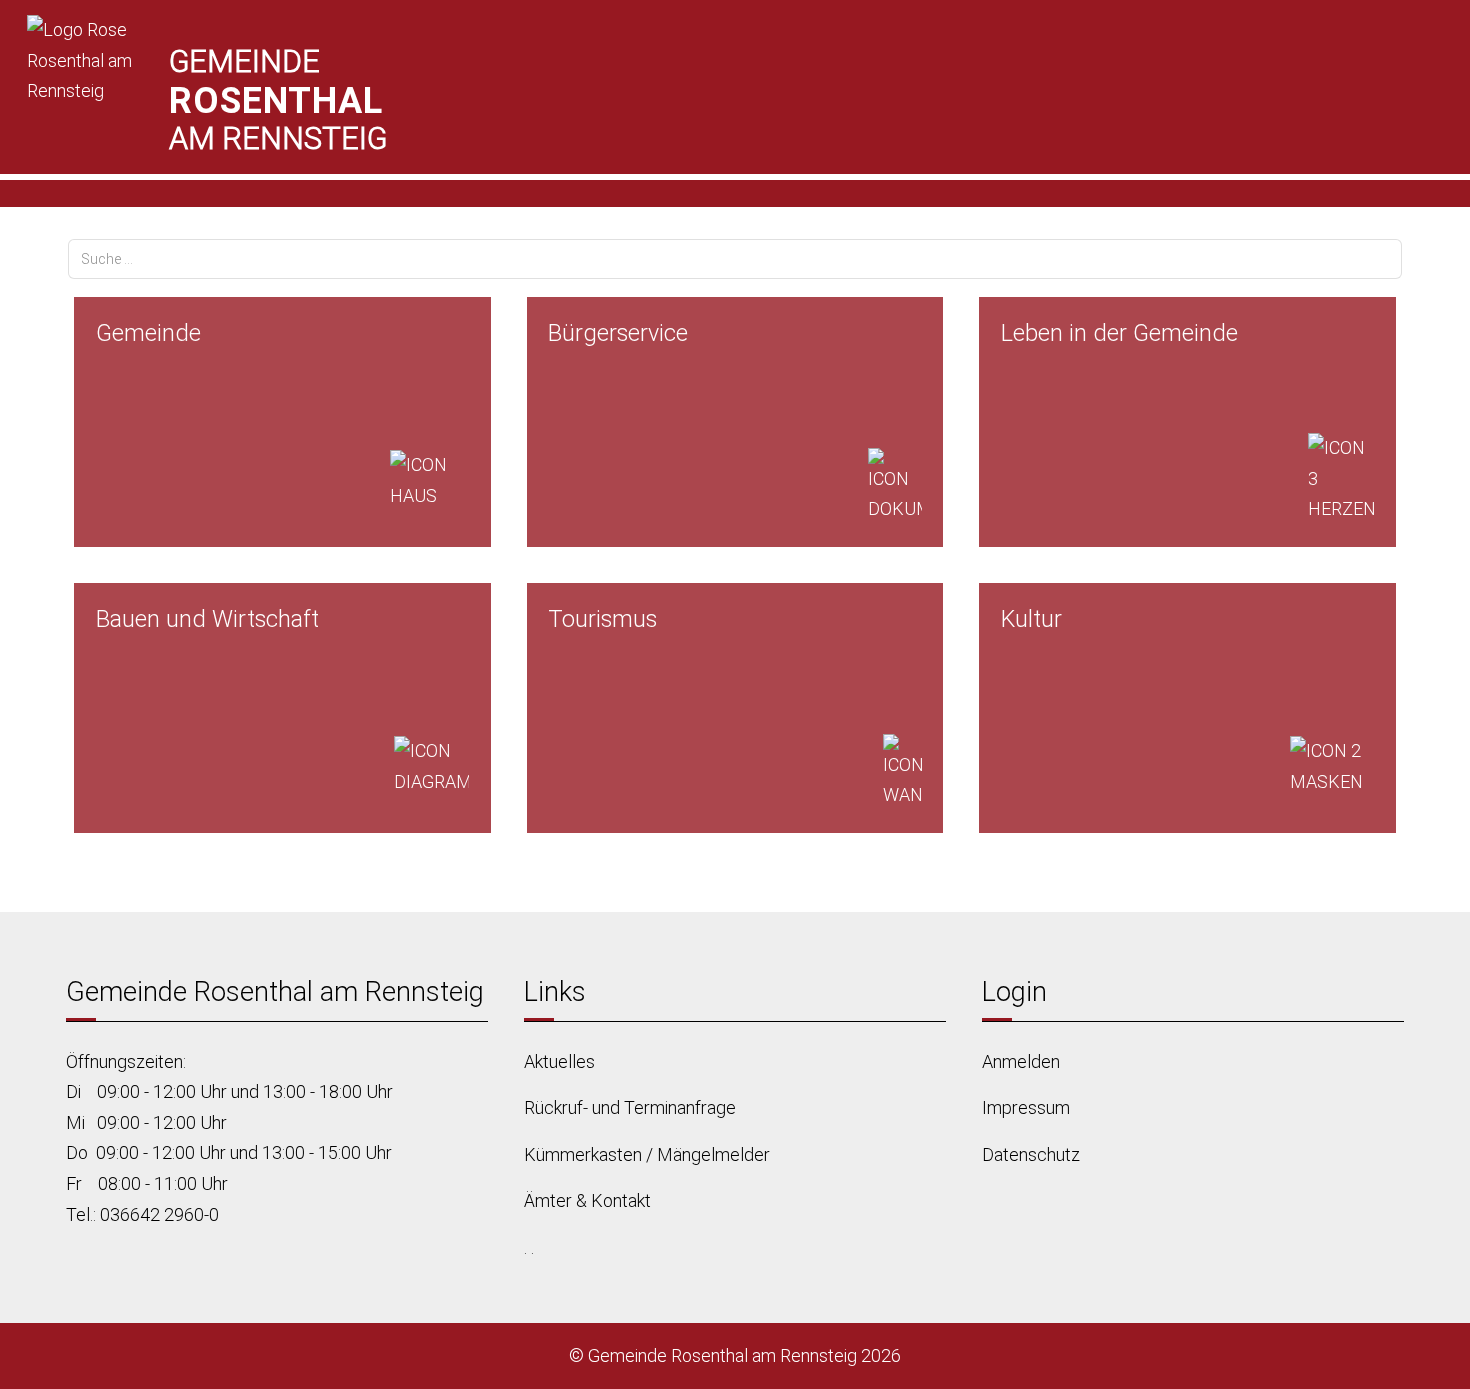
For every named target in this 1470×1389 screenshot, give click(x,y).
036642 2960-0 (159, 1214)
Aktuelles (559, 1061)
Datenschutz (1031, 1154)
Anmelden (1021, 1061)
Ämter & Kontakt (587, 1200)
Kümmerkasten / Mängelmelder (647, 1154)
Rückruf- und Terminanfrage (630, 1107)
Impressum (1026, 1107)
